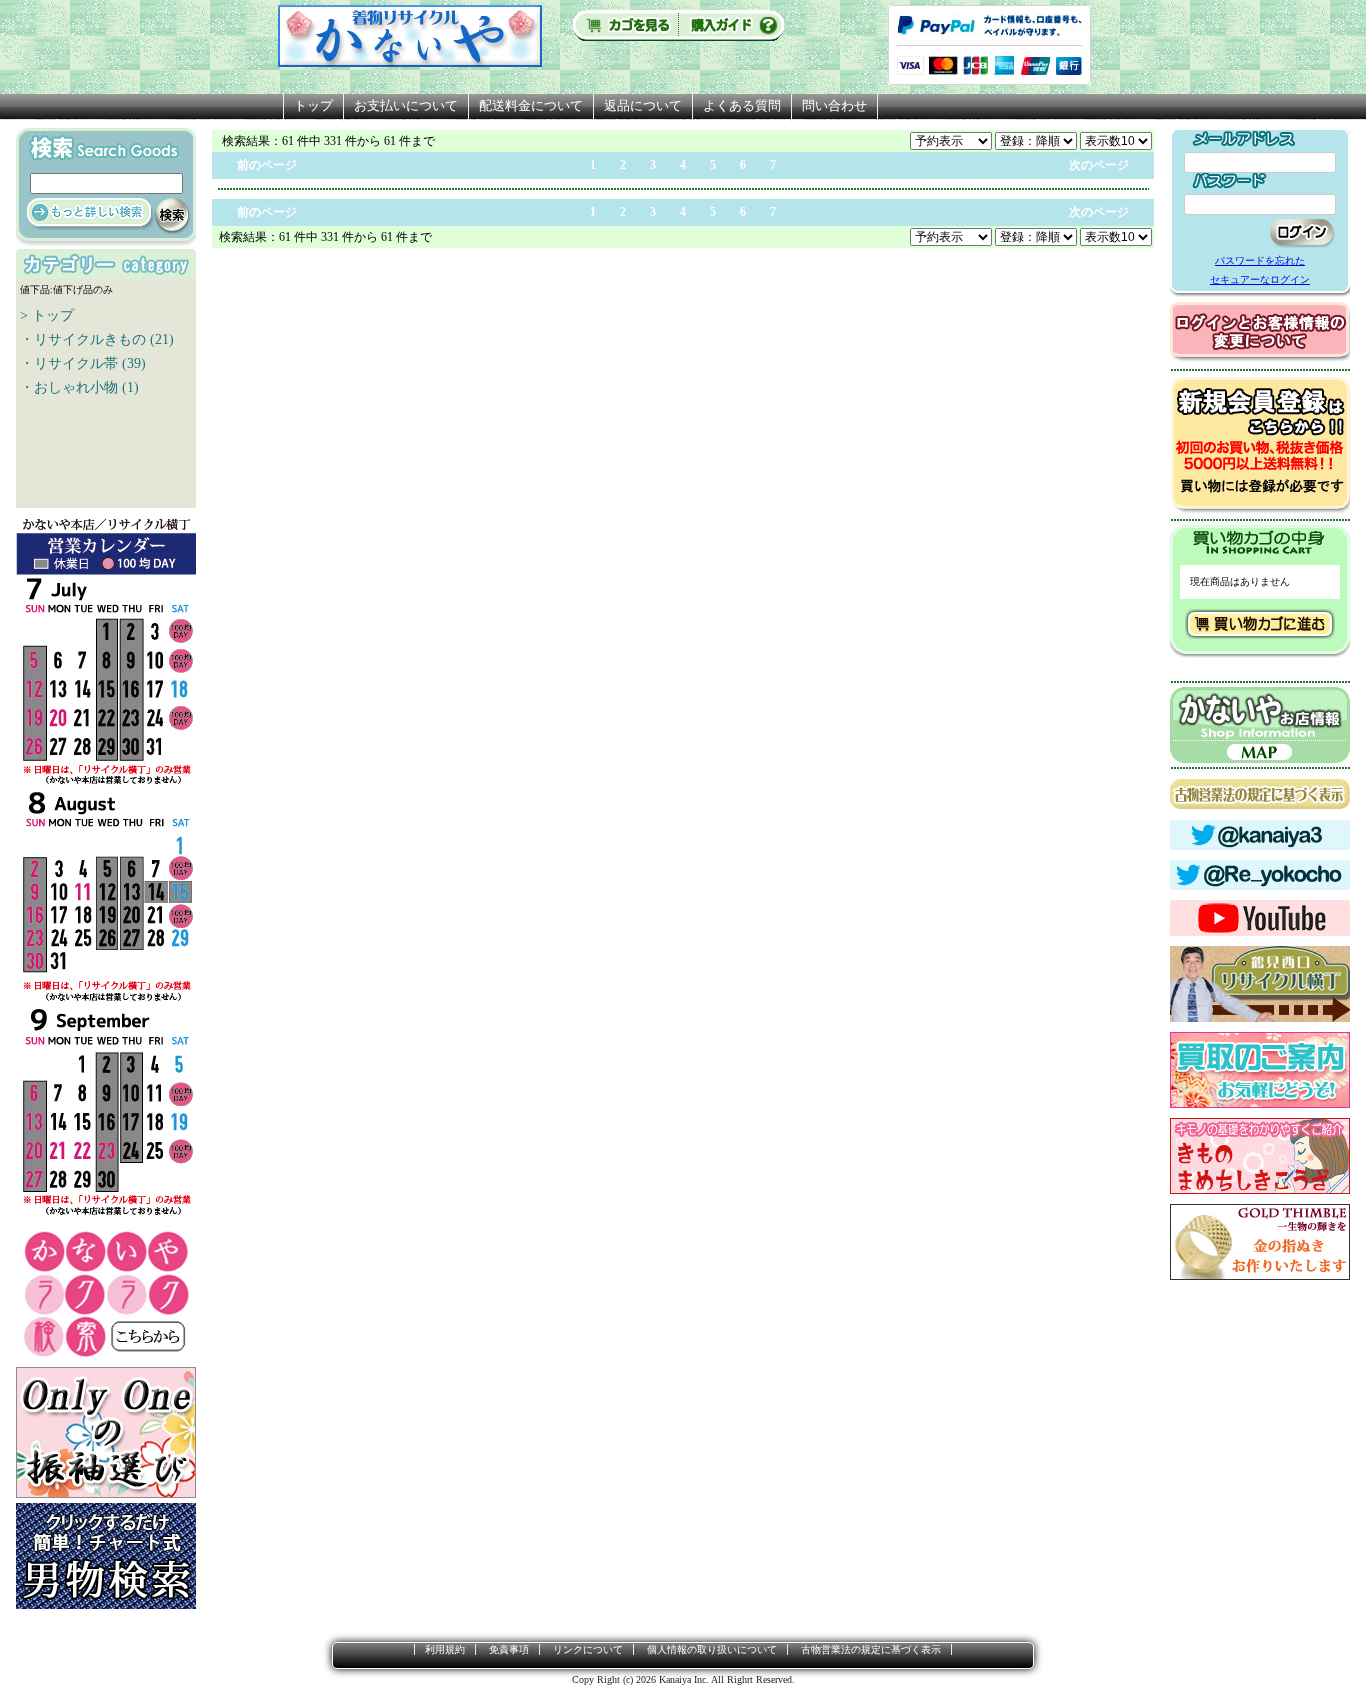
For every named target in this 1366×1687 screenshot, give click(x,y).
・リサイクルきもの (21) (97, 339)
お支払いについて (406, 105)
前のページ (267, 165)
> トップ (47, 315)
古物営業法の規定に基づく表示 (871, 1649)
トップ (313, 105)
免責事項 (509, 1649)
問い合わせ (834, 105)
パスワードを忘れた (1260, 260)
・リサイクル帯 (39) (83, 363)
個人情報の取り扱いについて (712, 1649)
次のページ (1099, 165)
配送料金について (531, 105)
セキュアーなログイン (1260, 279)
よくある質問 (742, 105)
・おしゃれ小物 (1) (79, 387)
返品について (643, 105)
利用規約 (445, 1649)
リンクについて (588, 1649)
